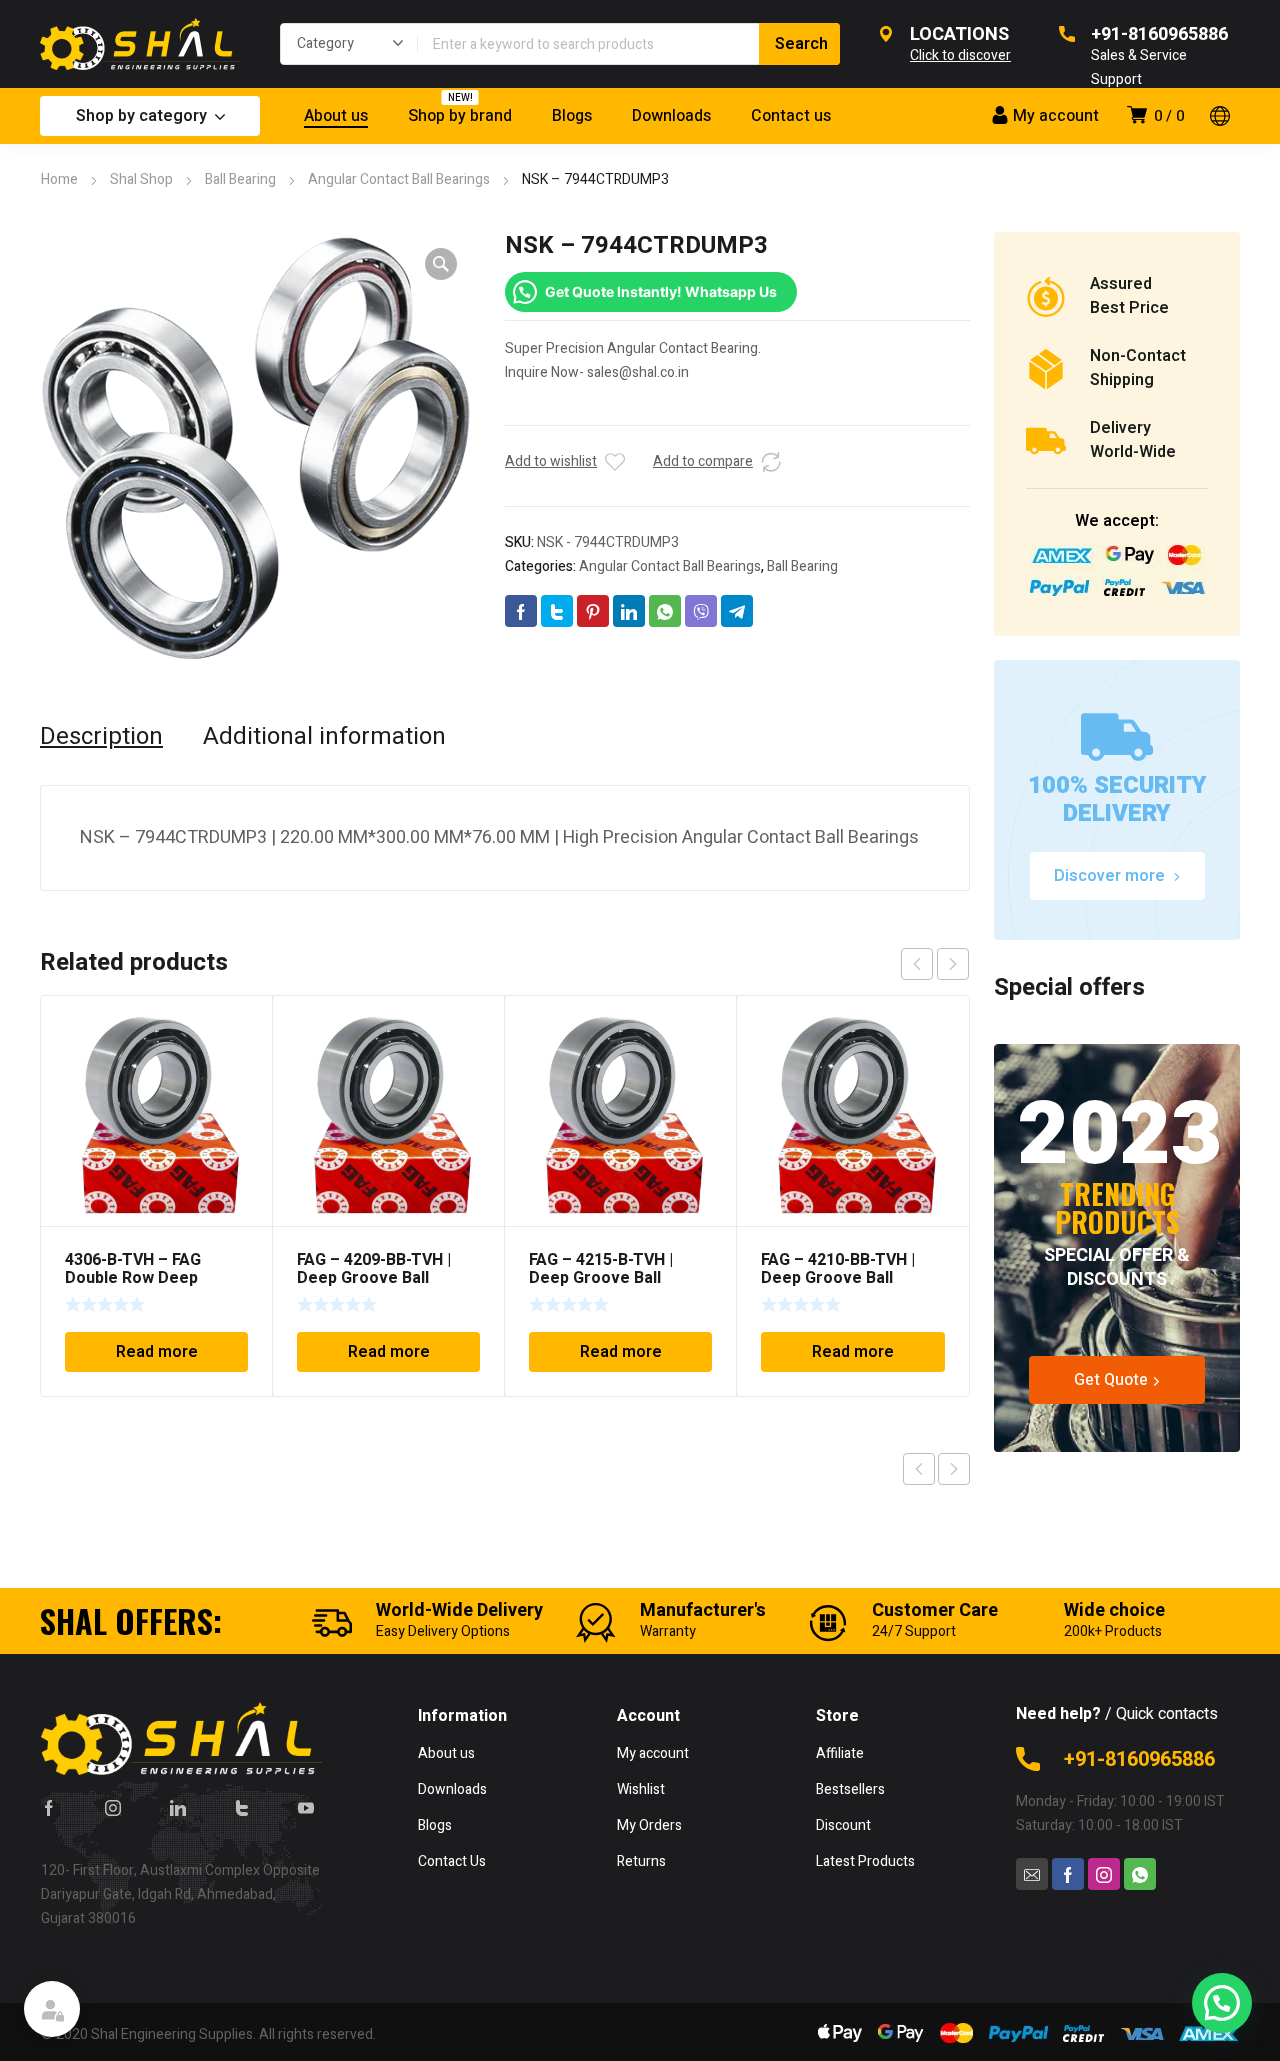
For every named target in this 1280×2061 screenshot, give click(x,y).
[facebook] (49, 1807)
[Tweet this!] (557, 611)
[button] (441, 264)
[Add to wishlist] (615, 462)
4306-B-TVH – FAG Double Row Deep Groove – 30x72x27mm (151, 1278)
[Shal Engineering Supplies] (140, 44)
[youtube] (306, 1807)
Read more (157, 1352)
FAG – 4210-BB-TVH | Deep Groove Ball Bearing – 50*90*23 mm (849, 1278)
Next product (954, 1469)
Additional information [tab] (324, 737)
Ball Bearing (240, 179)
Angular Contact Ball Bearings (399, 179)
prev (917, 964)
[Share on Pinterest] (593, 611)
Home (59, 179)
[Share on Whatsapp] (665, 611)
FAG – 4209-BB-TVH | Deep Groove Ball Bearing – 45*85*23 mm (385, 1278)
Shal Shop (141, 179)
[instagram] (113, 1807)
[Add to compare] (771, 462)
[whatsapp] (1140, 1874)
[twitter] (242, 1807)
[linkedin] (178, 1807)
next (953, 964)
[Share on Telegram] (737, 611)
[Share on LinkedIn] (629, 611)
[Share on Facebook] (521, 611)
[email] (1032, 1874)
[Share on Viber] (701, 611)
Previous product (919, 1469)
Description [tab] (101, 737)
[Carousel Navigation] (935, 964)
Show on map (83, 1958)
